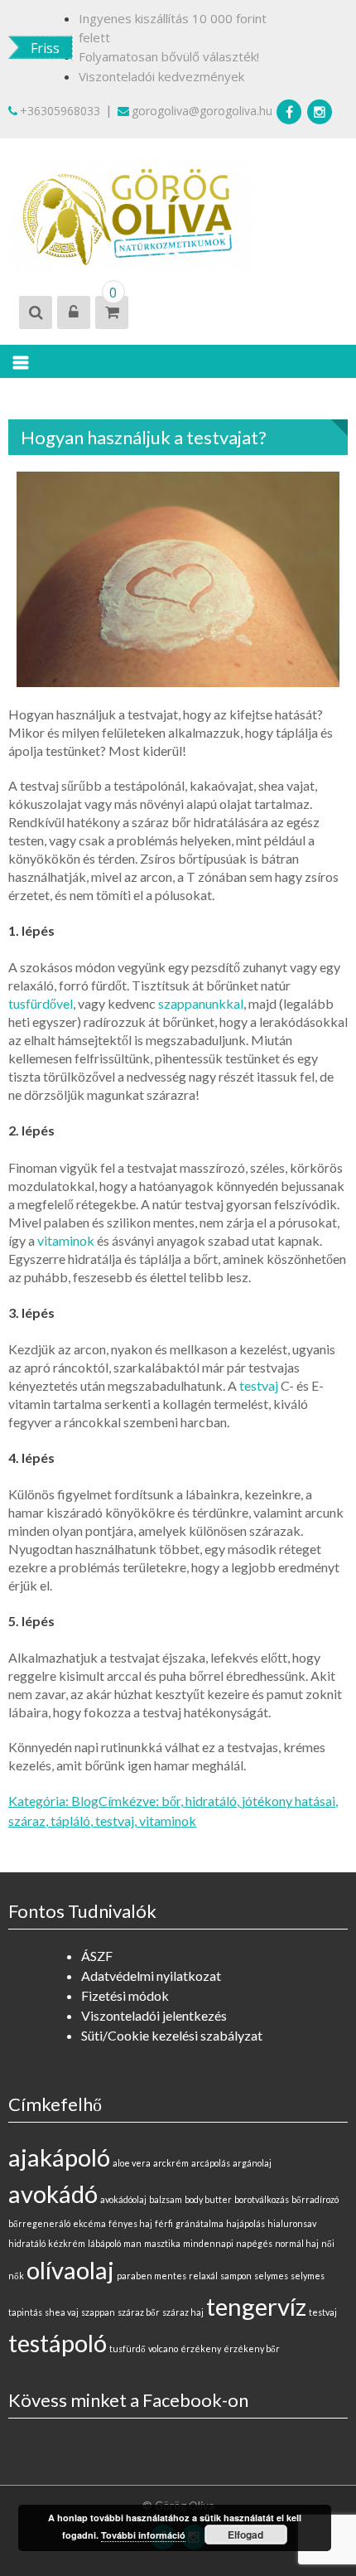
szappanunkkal (201, 1003)
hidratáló (211, 1801)
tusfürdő (127, 2348)
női (328, 2243)
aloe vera (132, 2163)
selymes (271, 2276)
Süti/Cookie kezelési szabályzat (172, 2035)
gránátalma (200, 2223)
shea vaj (62, 2312)
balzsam (166, 2199)
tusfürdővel (41, 1003)
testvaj (259, 1385)
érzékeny (201, 2348)
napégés (254, 2243)
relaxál (203, 2276)
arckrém (171, 2163)
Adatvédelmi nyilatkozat (151, 1976)
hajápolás (245, 2223)
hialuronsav (292, 2223)
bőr (171, 1801)
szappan (98, 2312)
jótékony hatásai (289, 1801)
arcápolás (211, 2163)
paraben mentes (152, 2276)
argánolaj (252, 2163)
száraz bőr (139, 2312)
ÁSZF (97, 1956)
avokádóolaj (123, 2199)
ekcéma (89, 2223)
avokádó (53, 2193)
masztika (162, 2243)
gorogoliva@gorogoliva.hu (202, 111)
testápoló (58, 2343)
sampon (236, 2276)
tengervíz (256, 2306)
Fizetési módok (125, 1995)
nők (16, 2276)
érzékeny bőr (252, 2348)
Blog (85, 1801)
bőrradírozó (315, 2199)
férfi (164, 2223)
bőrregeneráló (39, 2223)
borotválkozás (262, 2199)
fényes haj (130, 2223)
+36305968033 (60, 111)
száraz (27, 1821)
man (132, 2243)
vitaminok (66, 1240)
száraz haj (183, 2312)
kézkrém (67, 2243)
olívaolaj (70, 2270)
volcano (163, 2348)
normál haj (297, 2243)
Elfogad (245, 2535)
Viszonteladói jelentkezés (154, 2015)
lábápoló (104, 2243)
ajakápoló (59, 2157)
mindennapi (208, 2243)
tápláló (70, 1821)
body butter (208, 2199)
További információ (143, 2535)
